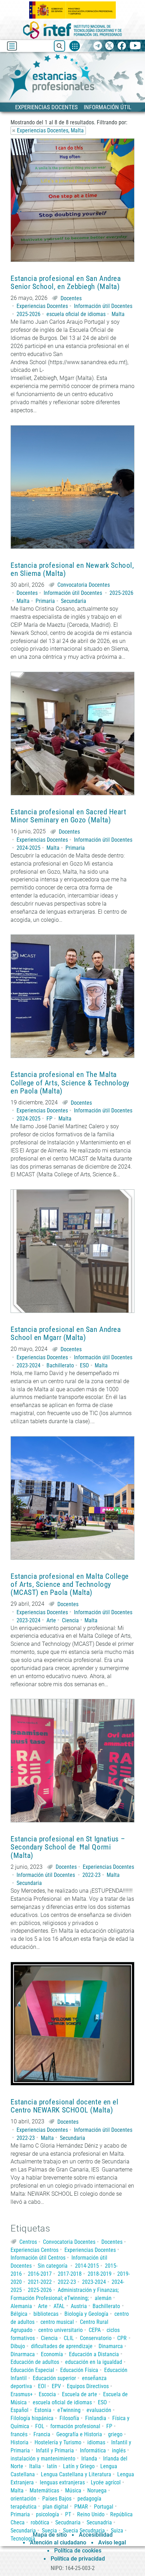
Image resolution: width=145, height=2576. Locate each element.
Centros (28, 2242)
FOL (40, 2426)
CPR (122, 2338)
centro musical (57, 2322)
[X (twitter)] (110, 46)
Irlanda (89, 2459)
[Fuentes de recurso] (75, 46)
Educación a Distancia (94, 2354)
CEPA (95, 2330)
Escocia (47, 2394)
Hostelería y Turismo (58, 2442)
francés (19, 2434)
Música (73, 2490)
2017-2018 (70, 2274)
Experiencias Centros (34, 2250)
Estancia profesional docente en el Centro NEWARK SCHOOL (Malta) (64, 2106)
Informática (93, 2450)
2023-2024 (29, 1365)
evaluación (99, 2410)
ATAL (59, 2306)
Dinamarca (111, 2346)
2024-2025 (29, 848)
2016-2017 (40, 2274)
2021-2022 (40, 2282)
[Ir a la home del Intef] (72, 30)
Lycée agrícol (106, 2482)
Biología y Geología (86, 2314)
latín (52, 2466)
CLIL (69, 2338)
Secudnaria (68, 2522)
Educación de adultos (35, 2362)
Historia (20, 2442)
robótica (40, 2522)
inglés (119, 2450)
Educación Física (79, 2370)
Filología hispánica (32, 2418)
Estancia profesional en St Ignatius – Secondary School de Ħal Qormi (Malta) (68, 1847)
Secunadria (99, 2522)
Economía (52, 2354)
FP (49, 1119)
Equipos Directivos (88, 2386)
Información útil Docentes (103, 306)
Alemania (21, 2306)
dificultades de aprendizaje (62, 2346)
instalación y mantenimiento (43, 2459)
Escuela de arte (80, 2394)
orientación (23, 2499)
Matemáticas (44, 2490)
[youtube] (135, 46)
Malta (118, 314)
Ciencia (70, 1620)
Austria (79, 2306)
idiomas (96, 2442)
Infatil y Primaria (55, 2450)
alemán (103, 2298)
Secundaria (74, 601)
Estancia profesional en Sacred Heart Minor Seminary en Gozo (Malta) (68, 816)
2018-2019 (100, 2274)
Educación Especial (32, 2370)
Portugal (104, 2507)
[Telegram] (98, 46)
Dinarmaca (23, 2354)
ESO (84, 1365)
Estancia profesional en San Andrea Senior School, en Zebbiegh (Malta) (66, 283)
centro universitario (61, 2330)
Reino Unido (91, 2514)
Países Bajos (57, 2499)
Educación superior (54, 2378)
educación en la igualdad (94, 2362)
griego (115, 2434)
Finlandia (96, 2418)
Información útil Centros (38, 2258)
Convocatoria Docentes (84, 585)
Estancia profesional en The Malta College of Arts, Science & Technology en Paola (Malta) (70, 1083)
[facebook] (122, 46)
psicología (48, 2514)
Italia (35, 2466)
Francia (42, 2434)
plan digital (55, 2507)
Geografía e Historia (79, 2434)
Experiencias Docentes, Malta (50, 130)
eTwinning (69, 2410)
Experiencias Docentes (42, 306)
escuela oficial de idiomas (76, 314)
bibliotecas (46, 2314)
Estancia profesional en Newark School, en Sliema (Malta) (72, 570)
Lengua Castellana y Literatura (76, 2474)
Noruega (97, 2490)
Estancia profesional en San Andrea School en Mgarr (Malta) (66, 1334)
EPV (56, 2386)
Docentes (71, 298)
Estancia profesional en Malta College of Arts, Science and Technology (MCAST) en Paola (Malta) (70, 1585)
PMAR (81, 2507)
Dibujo (18, 2346)
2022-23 (92, 1875)
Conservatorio (96, 2338)
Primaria (45, 601)
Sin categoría (53, 2266)
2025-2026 (29, 314)
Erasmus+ (22, 2394)
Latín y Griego (79, 2466)
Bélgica (19, 2314)
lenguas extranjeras (62, 2482)
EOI (42, 2386)
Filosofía (69, 2418)
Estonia (43, 2410)
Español (20, 2410)
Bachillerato (60, 1365)
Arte (51, 1620)
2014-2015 (87, 2266)
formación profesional (75, 2426)
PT (68, 2514)
